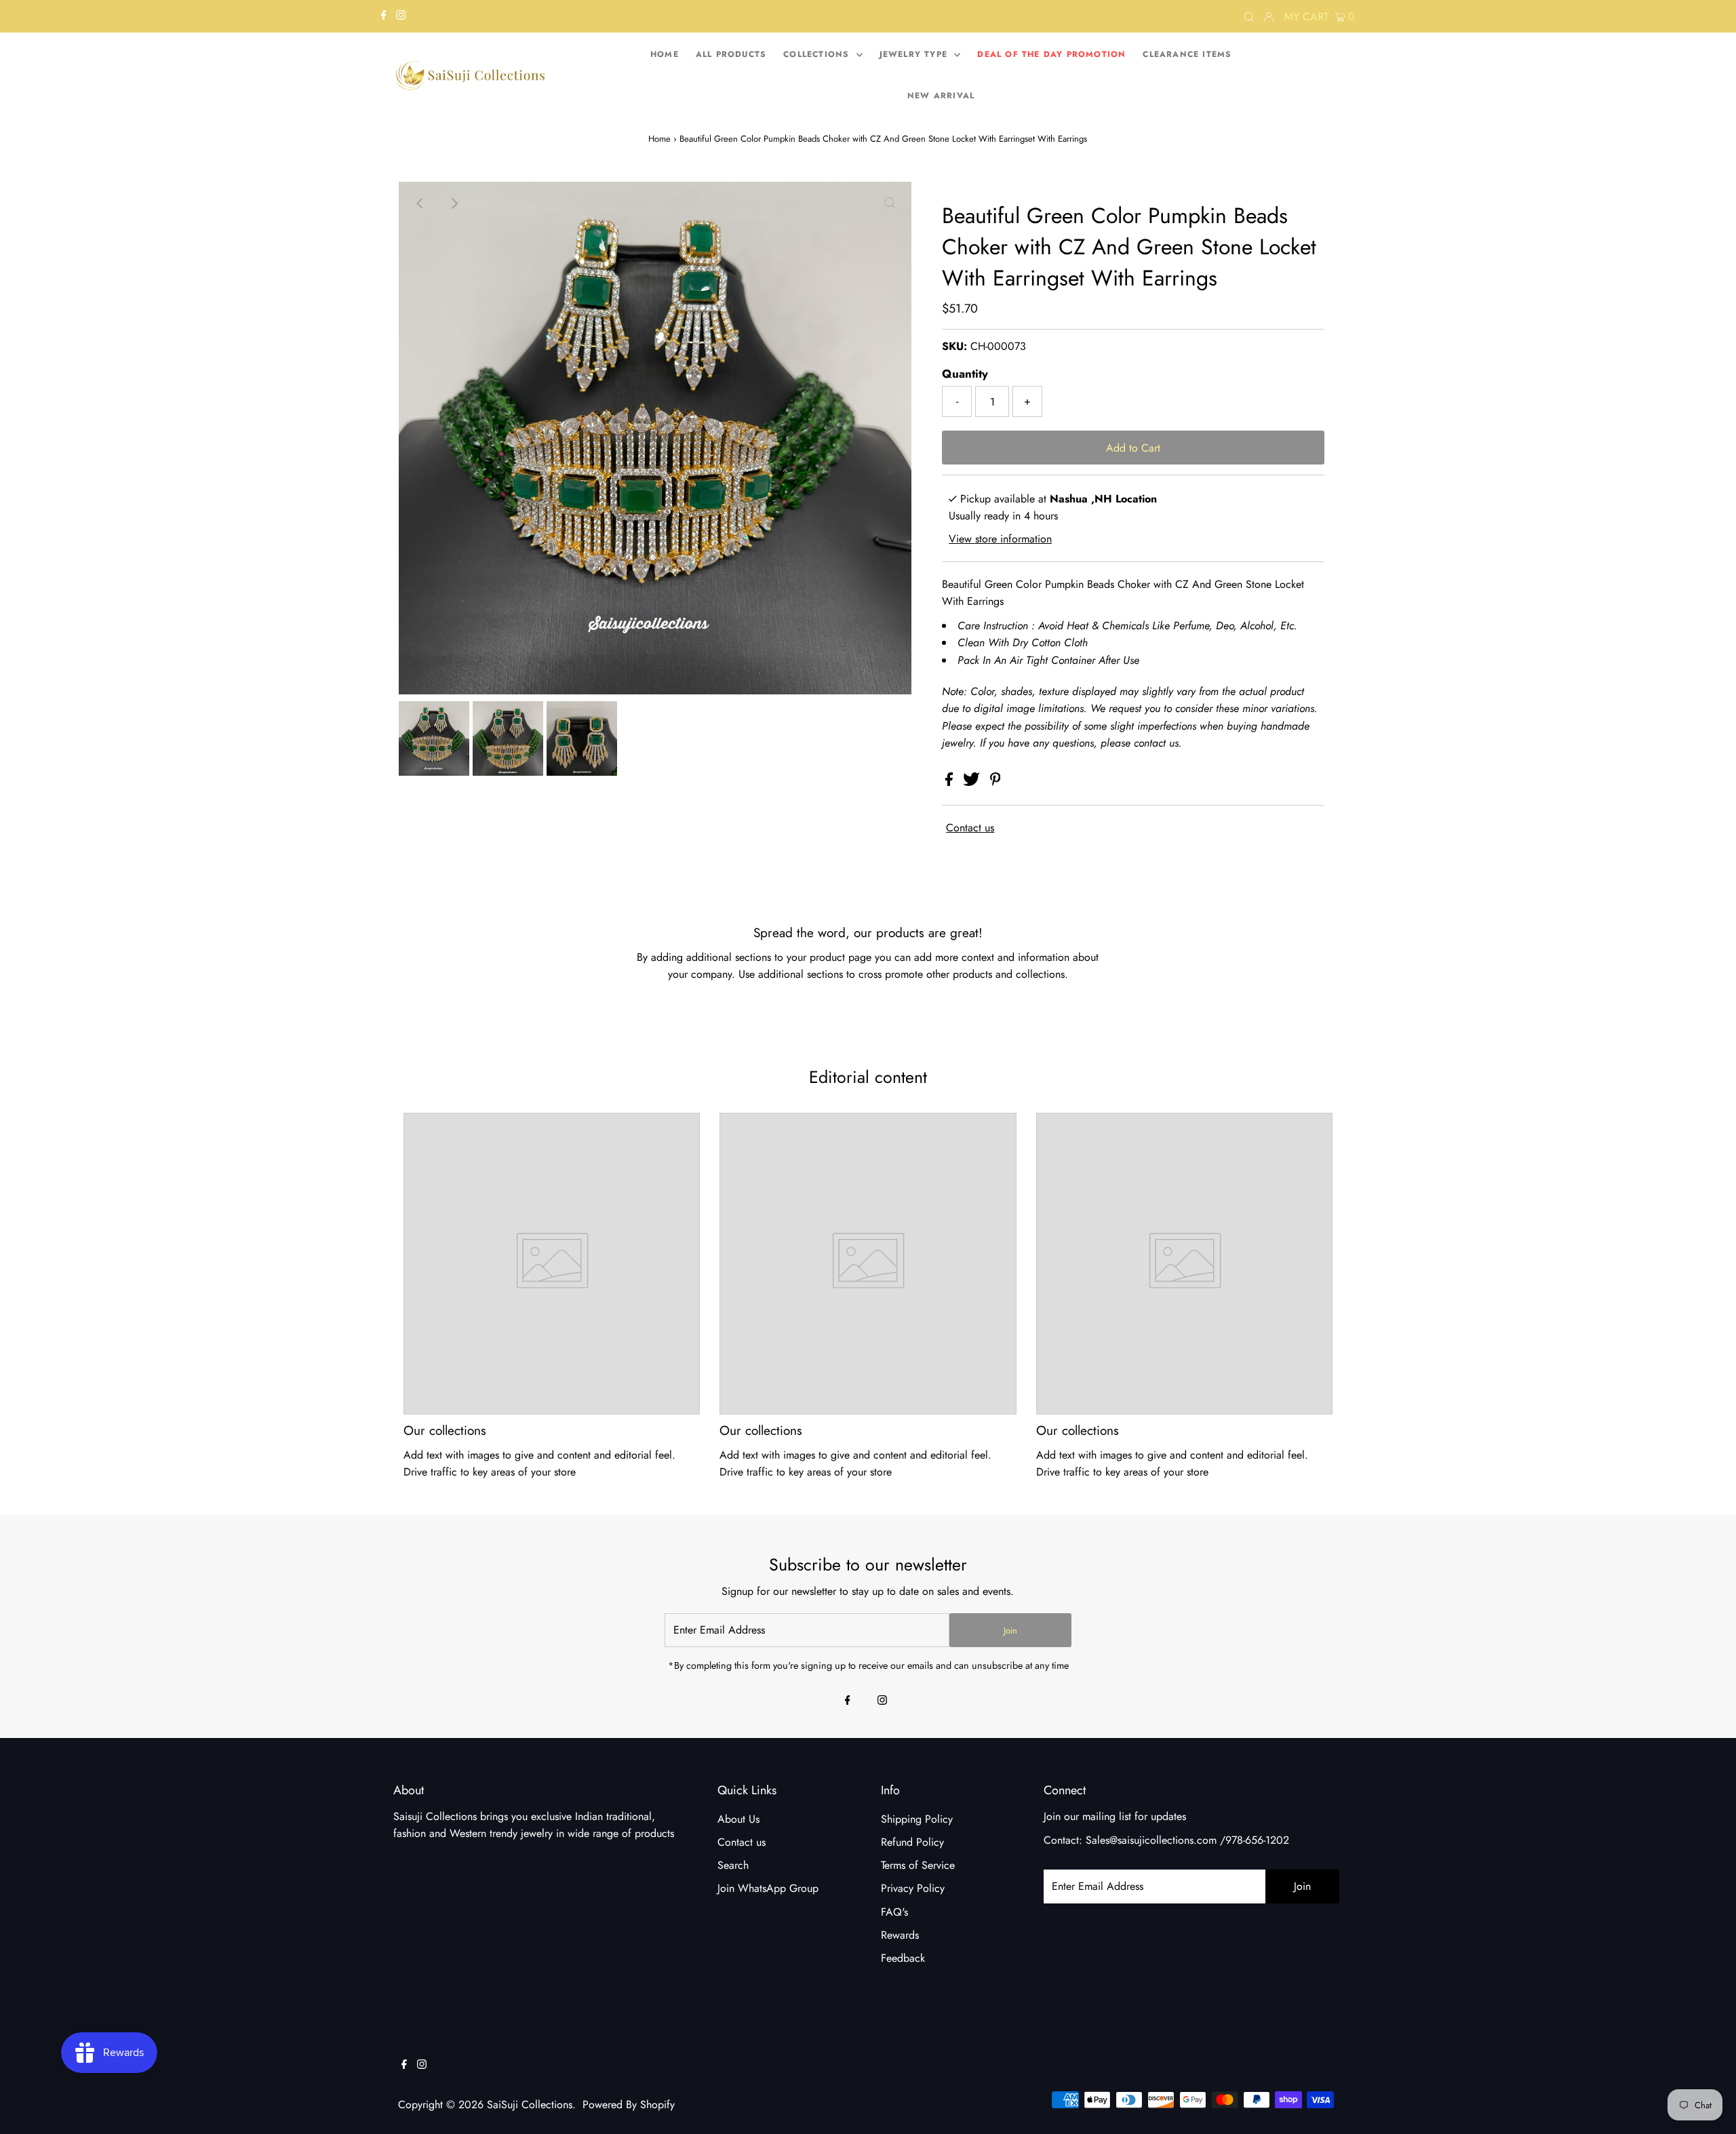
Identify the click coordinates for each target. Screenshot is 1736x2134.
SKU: (954, 346)
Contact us (970, 828)
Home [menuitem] (665, 54)
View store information (1000, 539)
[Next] (454, 203)
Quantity (965, 374)
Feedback (903, 1958)
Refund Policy (912, 1842)
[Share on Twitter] (973, 782)
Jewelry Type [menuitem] (915, 54)
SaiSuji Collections (530, 2105)
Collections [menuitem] (818, 54)
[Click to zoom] (890, 203)
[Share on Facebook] (951, 782)
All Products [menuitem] (731, 54)
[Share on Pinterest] (995, 782)
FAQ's (894, 1912)
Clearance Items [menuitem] (1187, 54)
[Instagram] (401, 16)
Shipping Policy (917, 1819)
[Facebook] (384, 16)
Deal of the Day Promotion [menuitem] (1051, 54)
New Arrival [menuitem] (941, 96)
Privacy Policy (913, 1888)
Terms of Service (918, 1865)
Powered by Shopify (629, 2105)
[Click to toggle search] (1249, 16)
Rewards (900, 1935)
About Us (738, 1819)
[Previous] (420, 203)
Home (659, 139)
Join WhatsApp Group (768, 1888)
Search (733, 1865)
